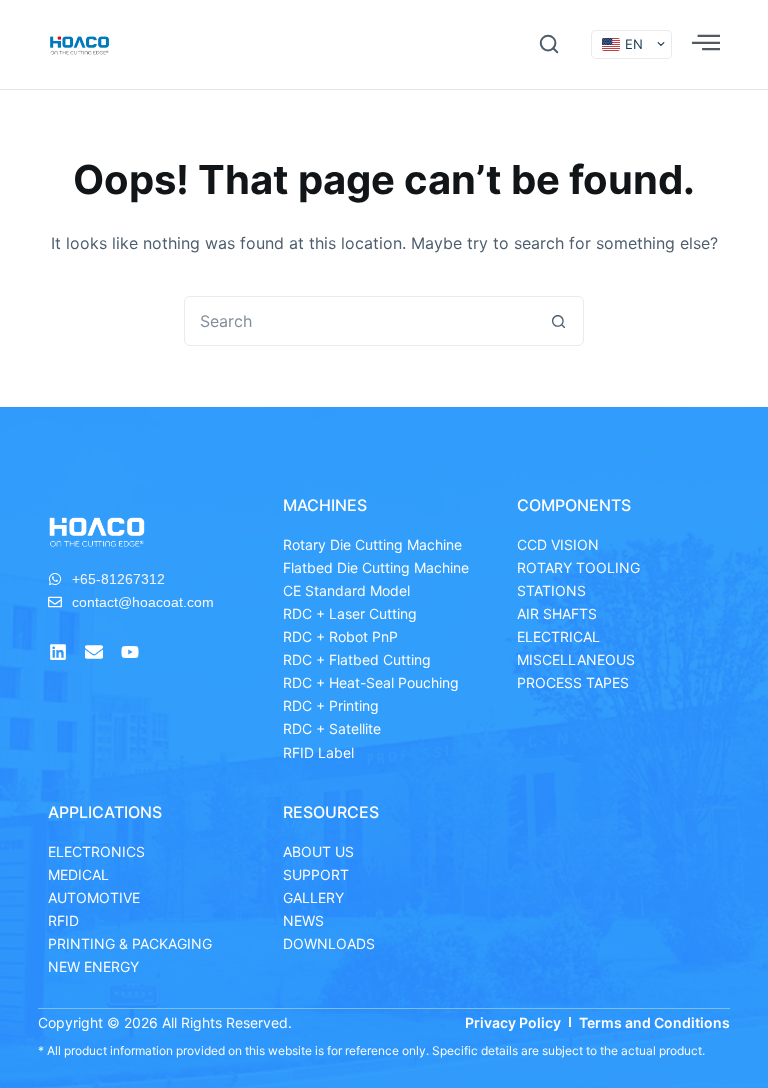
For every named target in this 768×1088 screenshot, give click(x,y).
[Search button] (558, 321)
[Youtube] (130, 652)
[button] (549, 44)
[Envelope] (94, 652)
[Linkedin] (58, 652)
